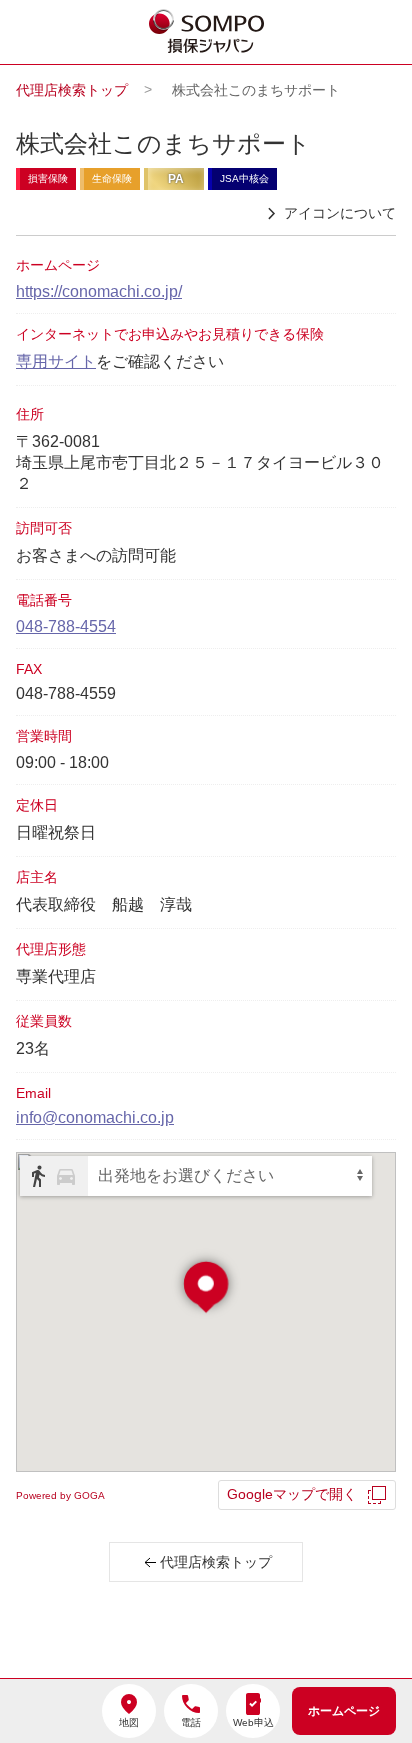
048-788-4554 (66, 626)
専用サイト (56, 361)
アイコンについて (340, 213)
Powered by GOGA (60, 1495)
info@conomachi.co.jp (95, 1117)
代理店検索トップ (72, 90)
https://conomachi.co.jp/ (99, 291)
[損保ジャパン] (207, 33)
